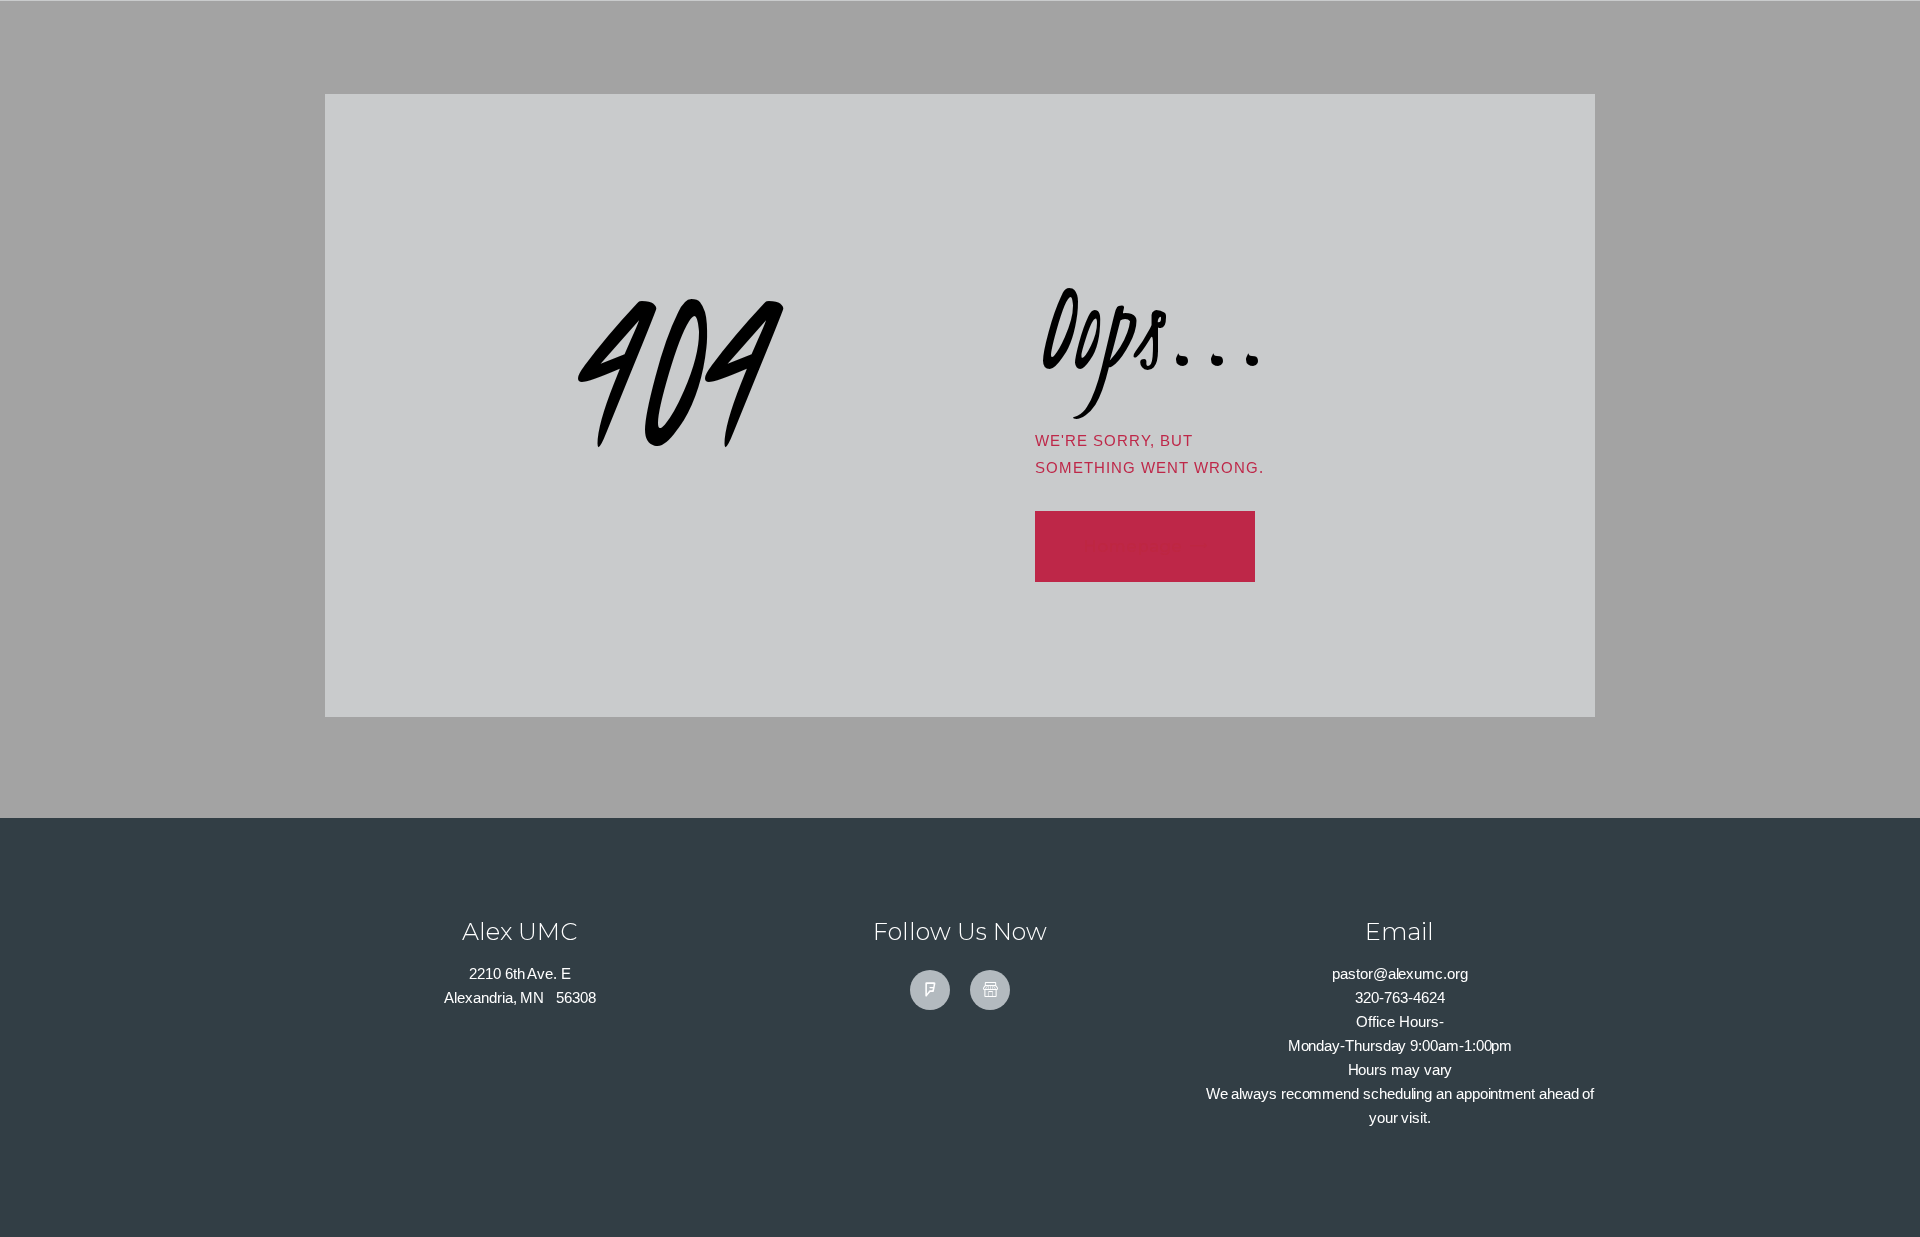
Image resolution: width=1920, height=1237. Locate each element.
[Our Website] (990, 990)
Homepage (1132, 546)
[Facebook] (930, 990)
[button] (1870, 1189)
